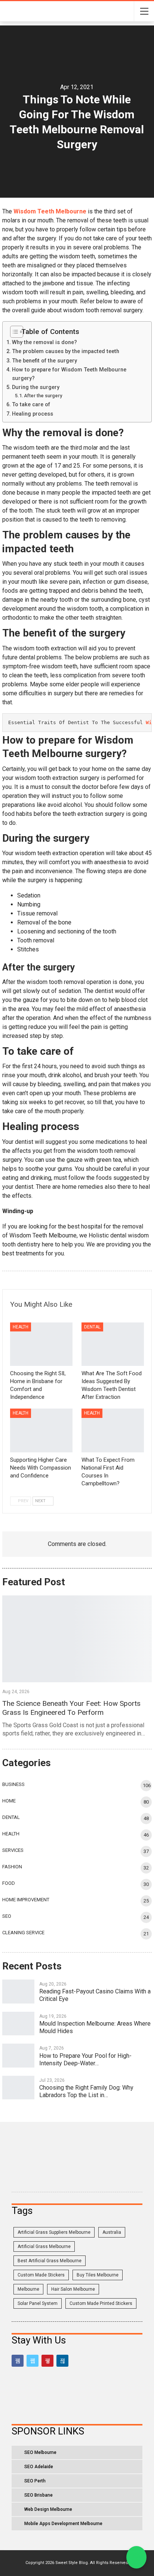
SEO (7, 1916)
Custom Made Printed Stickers (101, 2303)
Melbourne (28, 2289)
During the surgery (37, 387)
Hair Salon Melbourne (73, 2289)
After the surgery (44, 396)
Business (13, 1784)
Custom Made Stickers (41, 2275)
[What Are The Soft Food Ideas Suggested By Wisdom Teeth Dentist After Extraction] (113, 1344)
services (13, 1850)
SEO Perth (35, 2481)
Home (9, 1801)
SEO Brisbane (38, 2495)
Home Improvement (26, 1900)
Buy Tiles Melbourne (98, 2275)
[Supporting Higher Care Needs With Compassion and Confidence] (41, 1430)
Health (21, 1327)
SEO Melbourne (40, 2452)
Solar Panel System (38, 2303)
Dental (92, 1327)
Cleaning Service (23, 1933)
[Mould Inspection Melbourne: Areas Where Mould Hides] (18, 2024)
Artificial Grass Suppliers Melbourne (54, 2232)
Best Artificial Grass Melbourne (50, 2261)
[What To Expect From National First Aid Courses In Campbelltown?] (113, 1430)
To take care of (32, 405)
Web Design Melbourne (48, 2509)
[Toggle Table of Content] (14, 332)
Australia (112, 2232)
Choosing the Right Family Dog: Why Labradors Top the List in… (86, 2091)
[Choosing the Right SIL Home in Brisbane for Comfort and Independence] (41, 1344)
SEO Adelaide (39, 2467)
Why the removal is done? (45, 342)
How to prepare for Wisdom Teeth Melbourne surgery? (69, 374)
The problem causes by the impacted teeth (66, 351)
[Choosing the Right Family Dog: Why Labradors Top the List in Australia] (18, 2088)
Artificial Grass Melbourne (44, 2247)
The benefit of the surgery (45, 361)
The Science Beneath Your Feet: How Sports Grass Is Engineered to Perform (71, 1708)
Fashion (12, 1867)
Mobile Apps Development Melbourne (63, 2524)
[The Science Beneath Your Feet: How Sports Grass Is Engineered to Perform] (77, 1639)
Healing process (33, 414)
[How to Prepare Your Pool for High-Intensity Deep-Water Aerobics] (18, 2056)
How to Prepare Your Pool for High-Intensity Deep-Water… (85, 2059)
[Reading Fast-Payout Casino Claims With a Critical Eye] (18, 1992)
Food (9, 1883)
